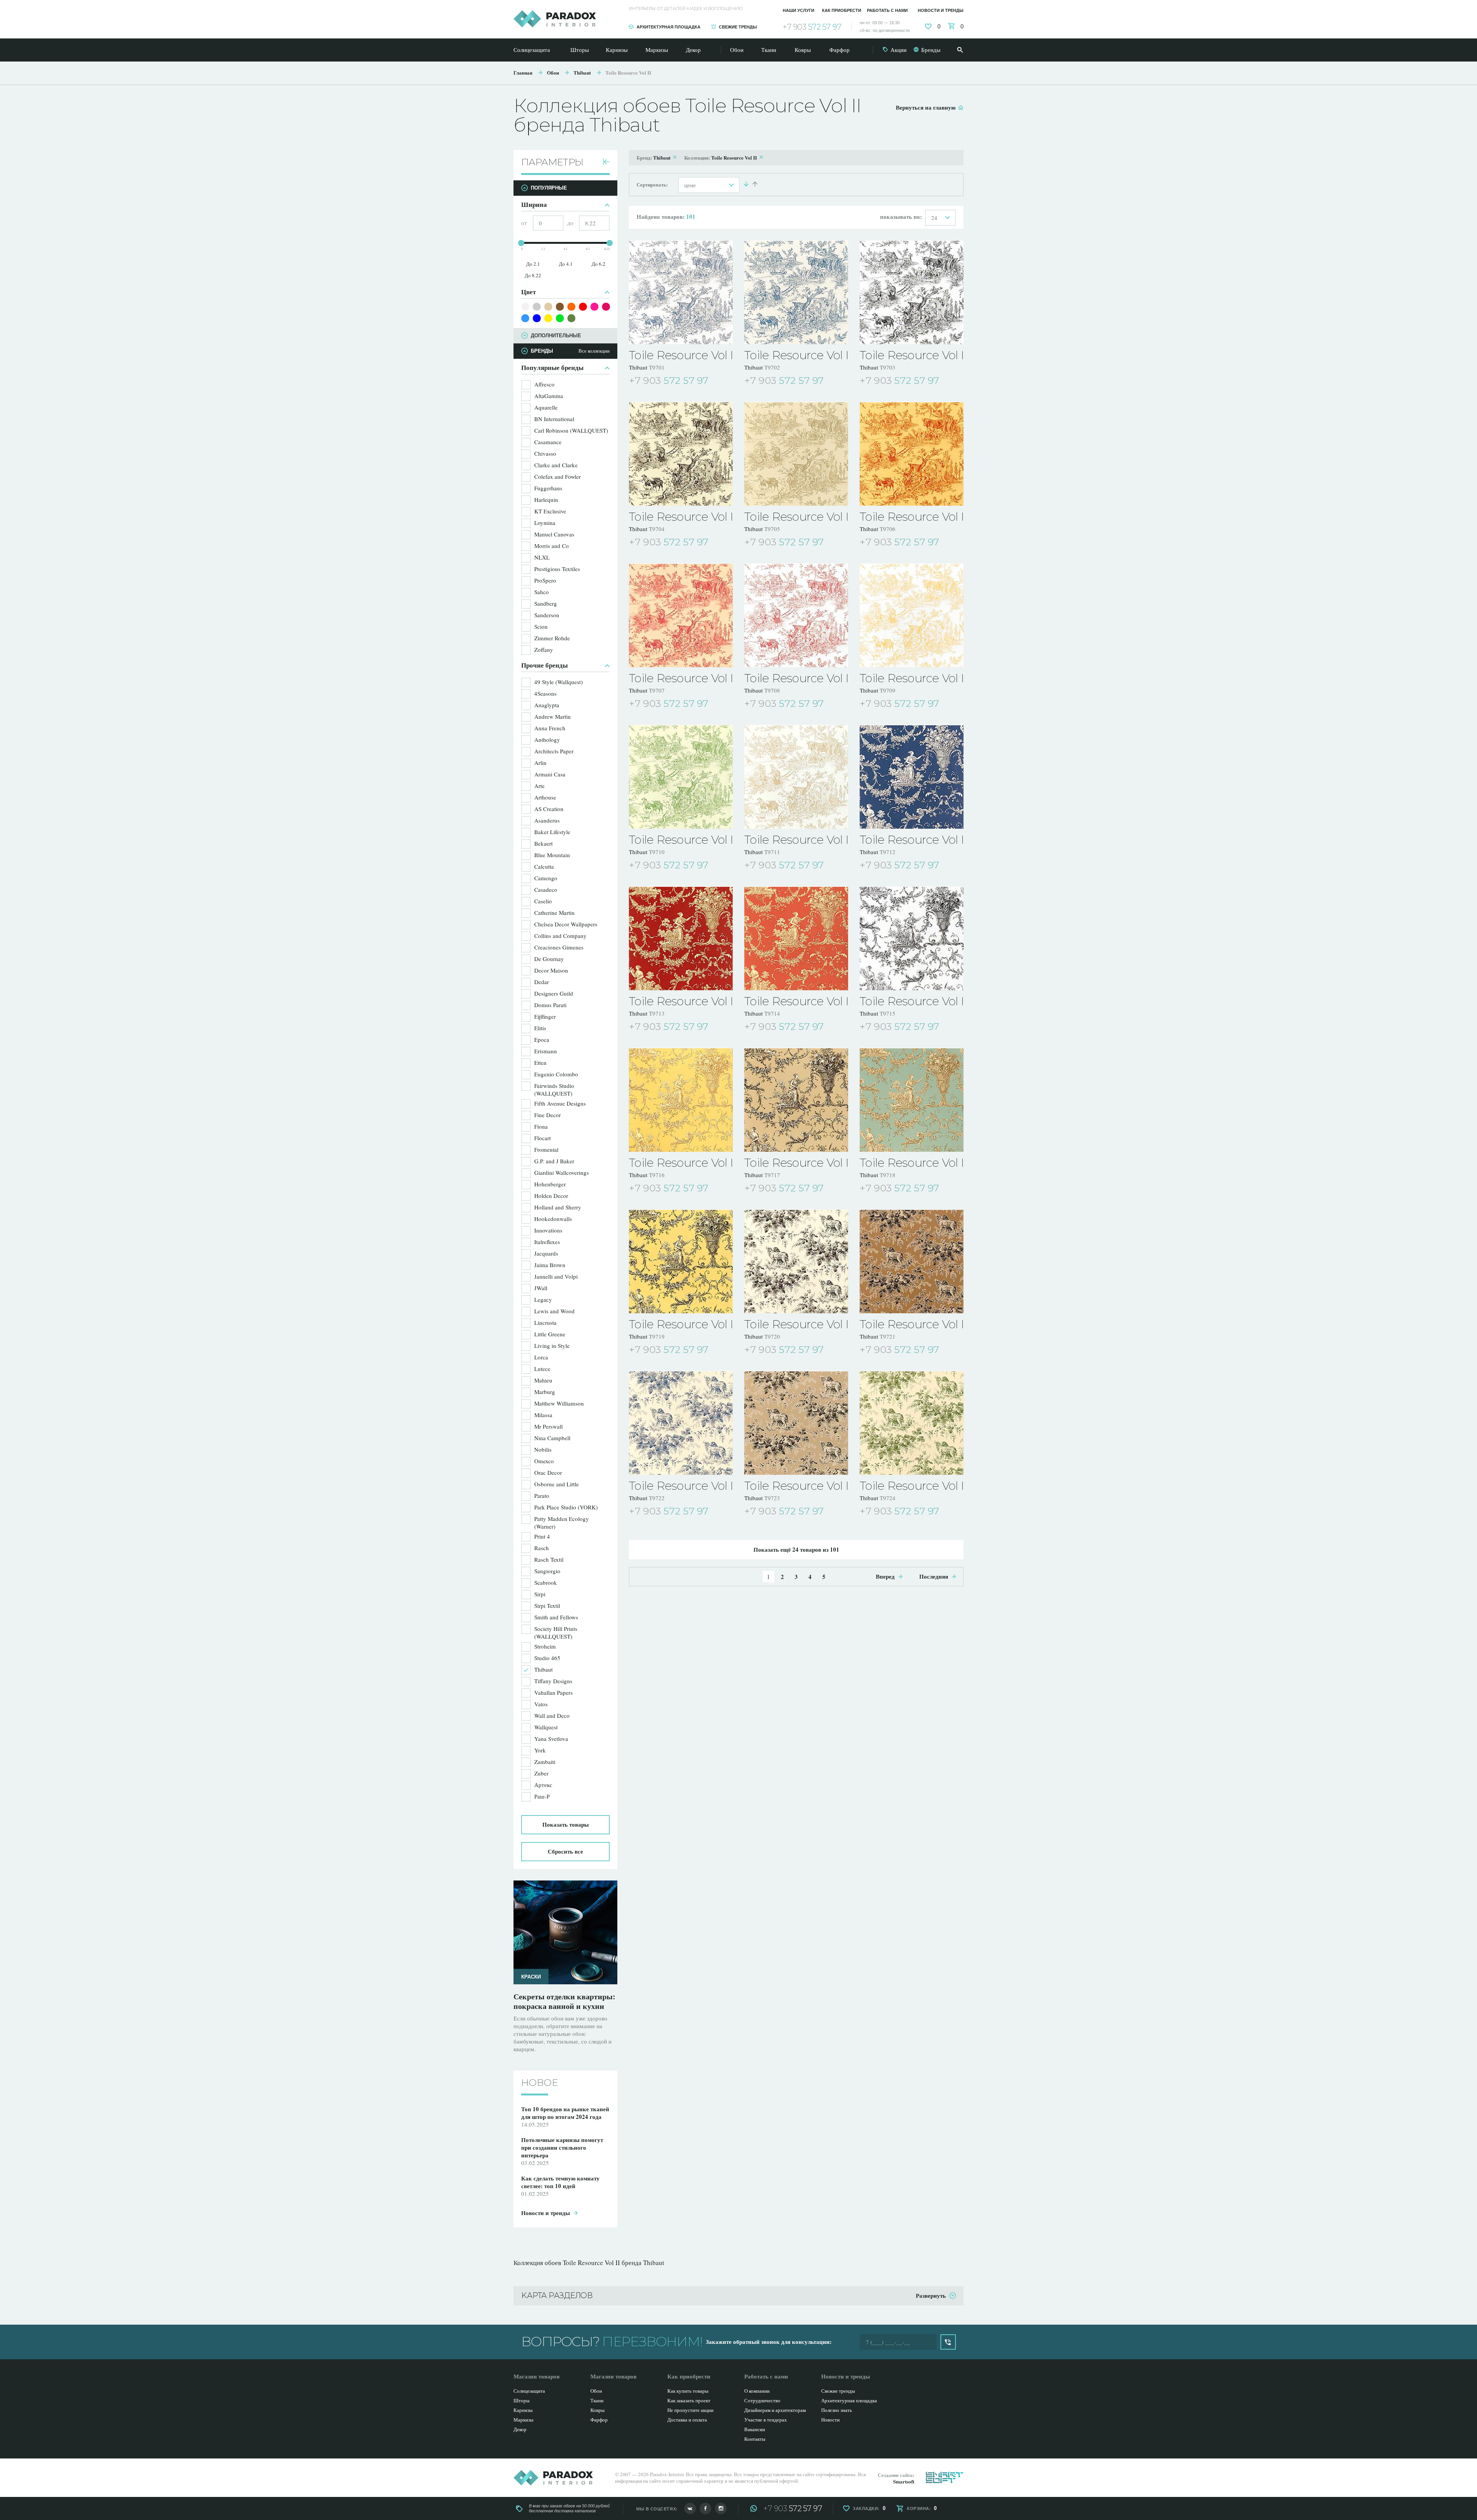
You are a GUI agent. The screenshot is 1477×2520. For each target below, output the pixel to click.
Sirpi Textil (547, 1606)
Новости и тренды (941, 10)
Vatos (541, 1704)
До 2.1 (533, 264)
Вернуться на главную (926, 107)
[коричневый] (560, 307)
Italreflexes (547, 1242)
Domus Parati (550, 1005)
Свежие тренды (738, 27)
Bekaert (543, 843)
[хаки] (571, 318)
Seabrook (546, 1582)
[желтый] (548, 318)
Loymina (545, 523)
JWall (541, 1288)
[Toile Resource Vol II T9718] (912, 1100)
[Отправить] (948, 2342)
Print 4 (542, 1536)
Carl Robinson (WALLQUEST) (571, 430)
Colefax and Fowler (558, 476)
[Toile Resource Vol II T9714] (796, 938)
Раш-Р (542, 1796)
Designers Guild (554, 993)
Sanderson (547, 615)
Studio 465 (547, 1658)
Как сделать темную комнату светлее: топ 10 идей (565, 2001)
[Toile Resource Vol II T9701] (681, 292)
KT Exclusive (550, 511)
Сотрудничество (762, 2400)
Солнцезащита (532, 50)
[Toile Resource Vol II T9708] (796, 615)
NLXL (542, 557)
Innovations (548, 1230)
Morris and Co (552, 546)
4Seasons (545, 693)
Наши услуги (799, 10)
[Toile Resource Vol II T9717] (796, 1100)
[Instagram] (721, 2508)
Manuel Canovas (554, 534)
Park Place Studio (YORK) (566, 1507)
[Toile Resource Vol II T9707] (681, 615)
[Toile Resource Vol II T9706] (912, 454)
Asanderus (547, 820)
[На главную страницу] (555, 19)
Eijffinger (545, 1016)
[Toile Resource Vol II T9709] (912, 615)
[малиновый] (606, 307)
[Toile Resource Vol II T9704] (681, 454)
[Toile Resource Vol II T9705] (796, 454)
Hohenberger (550, 1184)
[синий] (537, 318)
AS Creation (549, 809)
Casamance (548, 442)
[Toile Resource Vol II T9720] (796, 1261)
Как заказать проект (689, 2400)
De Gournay (549, 959)
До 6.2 (598, 264)
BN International (554, 419)
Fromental (546, 1149)
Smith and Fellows (556, 1617)
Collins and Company (560, 936)
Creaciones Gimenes (559, 947)
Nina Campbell (552, 1438)
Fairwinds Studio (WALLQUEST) (554, 1089)
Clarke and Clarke (556, 465)
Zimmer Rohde (552, 638)
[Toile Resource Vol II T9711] (796, 777)
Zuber (541, 1773)
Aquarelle (546, 407)
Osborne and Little (557, 1484)
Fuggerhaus (548, 488)
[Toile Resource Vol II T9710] (681, 777)
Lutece (542, 1369)
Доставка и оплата (687, 2420)
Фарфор (839, 50)
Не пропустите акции (690, 2410)
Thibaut (582, 72)
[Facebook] (705, 2508)
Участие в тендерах (766, 2420)
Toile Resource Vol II (628, 72)
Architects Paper (554, 751)
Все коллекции (594, 351)
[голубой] (525, 318)
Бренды (931, 50)
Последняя (934, 1576)
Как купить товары (688, 2391)
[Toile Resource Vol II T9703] (912, 292)
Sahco (542, 592)
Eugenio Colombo (556, 1074)
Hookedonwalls (553, 1219)
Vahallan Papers (553, 1692)
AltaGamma (549, 396)
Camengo (546, 878)
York (540, 1750)
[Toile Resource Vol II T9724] (912, 1423)
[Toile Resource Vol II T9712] (912, 777)
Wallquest (546, 1727)
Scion (541, 626)
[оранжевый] (571, 307)
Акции (899, 50)
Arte (539, 786)
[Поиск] (960, 50)
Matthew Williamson (559, 1403)
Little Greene (550, 1334)
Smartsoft (904, 2481)
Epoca (542, 1039)
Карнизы (617, 50)
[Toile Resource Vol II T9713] (681, 938)
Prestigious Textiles (557, 569)
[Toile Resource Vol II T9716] (681, 1100)
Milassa (543, 1415)
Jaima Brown (550, 1265)
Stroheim (545, 1646)
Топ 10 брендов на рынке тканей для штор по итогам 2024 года (565, 2105)
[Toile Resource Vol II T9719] (681, 1261)
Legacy (543, 1299)
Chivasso (545, 453)
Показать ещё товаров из (796, 1549)
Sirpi (540, 1594)
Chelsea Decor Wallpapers (566, 924)
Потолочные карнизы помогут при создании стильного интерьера (562, 2140)
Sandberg (546, 603)
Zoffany (544, 650)
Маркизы (657, 50)
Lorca (541, 1357)
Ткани (769, 50)
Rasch (542, 1548)
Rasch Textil (549, 1559)
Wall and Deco (552, 1716)
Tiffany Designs (553, 1681)
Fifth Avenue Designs (560, 1103)
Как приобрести (842, 10)
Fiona (541, 1126)
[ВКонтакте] (690, 2508)
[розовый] (594, 307)
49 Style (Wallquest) (558, 682)
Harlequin (546, 500)
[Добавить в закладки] (728, 381)
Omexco (544, 1461)
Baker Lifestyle (552, 832)
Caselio (543, 901)
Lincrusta (545, 1322)
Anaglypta (547, 705)
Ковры (803, 50)
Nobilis (543, 1449)
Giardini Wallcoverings (562, 1173)
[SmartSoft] (945, 2477)
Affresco (544, 384)
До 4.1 (566, 264)
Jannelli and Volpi (556, 1276)
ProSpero (545, 580)
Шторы (580, 50)
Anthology (547, 740)
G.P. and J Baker (554, 1161)
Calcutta (544, 866)
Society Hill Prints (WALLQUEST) (556, 1632)
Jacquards (546, 1253)
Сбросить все (565, 1851)
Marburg (545, 1392)
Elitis (540, 1028)
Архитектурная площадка (668, 27)
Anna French (550, 728)
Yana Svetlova (551, 1739)
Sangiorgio (547, 1571)
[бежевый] (548, 307)
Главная (523, 72)
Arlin (540, 763)
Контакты (755, 2439)
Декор (693, 50)
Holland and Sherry (558, 1207)
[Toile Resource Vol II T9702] (796, 292)
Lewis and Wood (554, 1311)
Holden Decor (551, 1196)
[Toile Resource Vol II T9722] (681, 1423)
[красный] (583, 307)
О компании (757, 2391)
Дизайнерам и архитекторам (775, 2410)
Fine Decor (548, 1115)
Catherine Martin (554, 913)
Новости (830, 2420)
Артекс (543, 1785)
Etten (540, 1063)
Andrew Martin (553, 716)
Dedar (542, 982)
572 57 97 (812, 27)
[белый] (525, 307)
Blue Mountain (552, 855)
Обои (737, 50)
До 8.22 (533, 275)
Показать (566, 1824)
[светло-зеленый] (560, 318)
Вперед (885, 1576)
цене (690, 185)
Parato (542, 1496)
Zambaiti (545, 1762)
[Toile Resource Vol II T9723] (796, 1423)
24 (934, 218)
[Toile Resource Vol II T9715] (912, 938)
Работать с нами (887, 10)
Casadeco (546, 889)
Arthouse (545, 797)
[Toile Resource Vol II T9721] (912, 1261)
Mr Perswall (548, 1426)
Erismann (546, 1051)
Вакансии (755, 2429)
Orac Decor (548, 1472)
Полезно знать (837, 2410)
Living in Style (552, 1346)
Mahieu (543, 1380)
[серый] (537, 307)
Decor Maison (551, 970)
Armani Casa (550, 774)
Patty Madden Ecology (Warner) (562, 1522)
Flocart (543, 1138)
